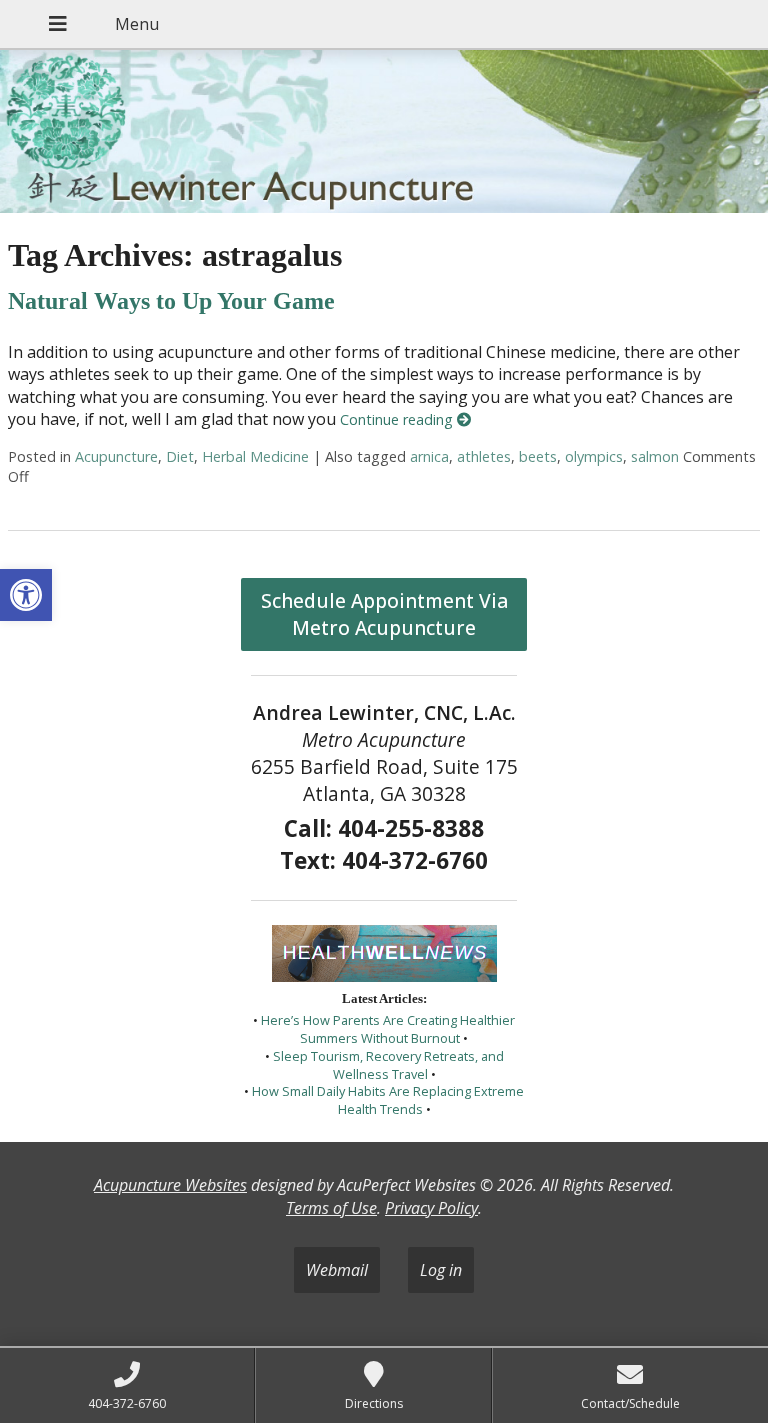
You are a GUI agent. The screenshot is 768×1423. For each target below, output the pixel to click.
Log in (441, 1270)
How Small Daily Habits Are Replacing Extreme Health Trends (388, 1100)
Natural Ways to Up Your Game (171, 301)
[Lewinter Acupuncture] (384, 133)
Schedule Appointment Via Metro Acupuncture (384, 614)
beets (538, 456)
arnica (429, 456)
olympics (594, 456)
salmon (655, 456)
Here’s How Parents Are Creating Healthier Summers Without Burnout (388, 1029)
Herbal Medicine (255, 456)
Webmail (337, 1270)
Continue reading (398, 419)
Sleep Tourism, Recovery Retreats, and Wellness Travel (388, 1065)
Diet (180, 456)
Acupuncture (116, 456)
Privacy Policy (431, 1208)
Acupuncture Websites (170, 1185)
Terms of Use (331, 1208)
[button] (26, 595)
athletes (484, 456)
